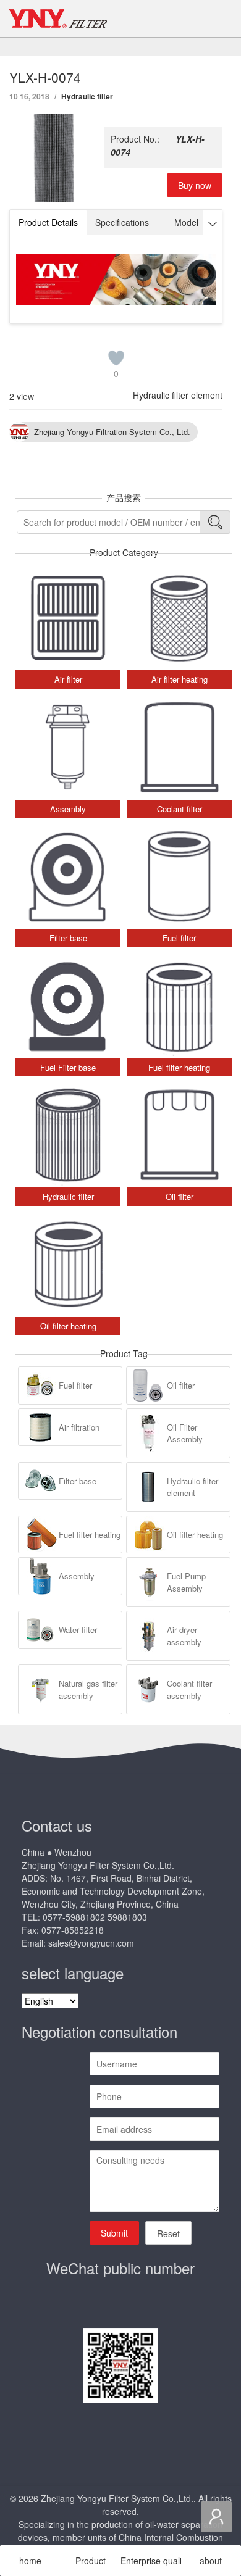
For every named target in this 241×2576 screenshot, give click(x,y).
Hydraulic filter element (178, 395)
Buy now (195, 185)
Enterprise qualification (151, 2561)
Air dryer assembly (184, 1636)
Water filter (78, 1630)
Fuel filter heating (90, 1535)
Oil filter (181, 1385)
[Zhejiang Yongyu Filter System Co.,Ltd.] (59, 19)
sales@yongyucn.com (91, 1943)
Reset (168, 2233)
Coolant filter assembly (189, 1689)
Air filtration (79, 1427)
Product (91, 2561)
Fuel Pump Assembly (186, 1582)
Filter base (78, 1481)
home (30, 2561)
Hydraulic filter (87, 96)
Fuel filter (75, 1385)
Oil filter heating (195, 1535)
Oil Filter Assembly (185, 1433)
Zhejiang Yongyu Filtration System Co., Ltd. (112, 432)
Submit (114, 2233)
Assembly (77, 1576)
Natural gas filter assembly (88, 1689)
